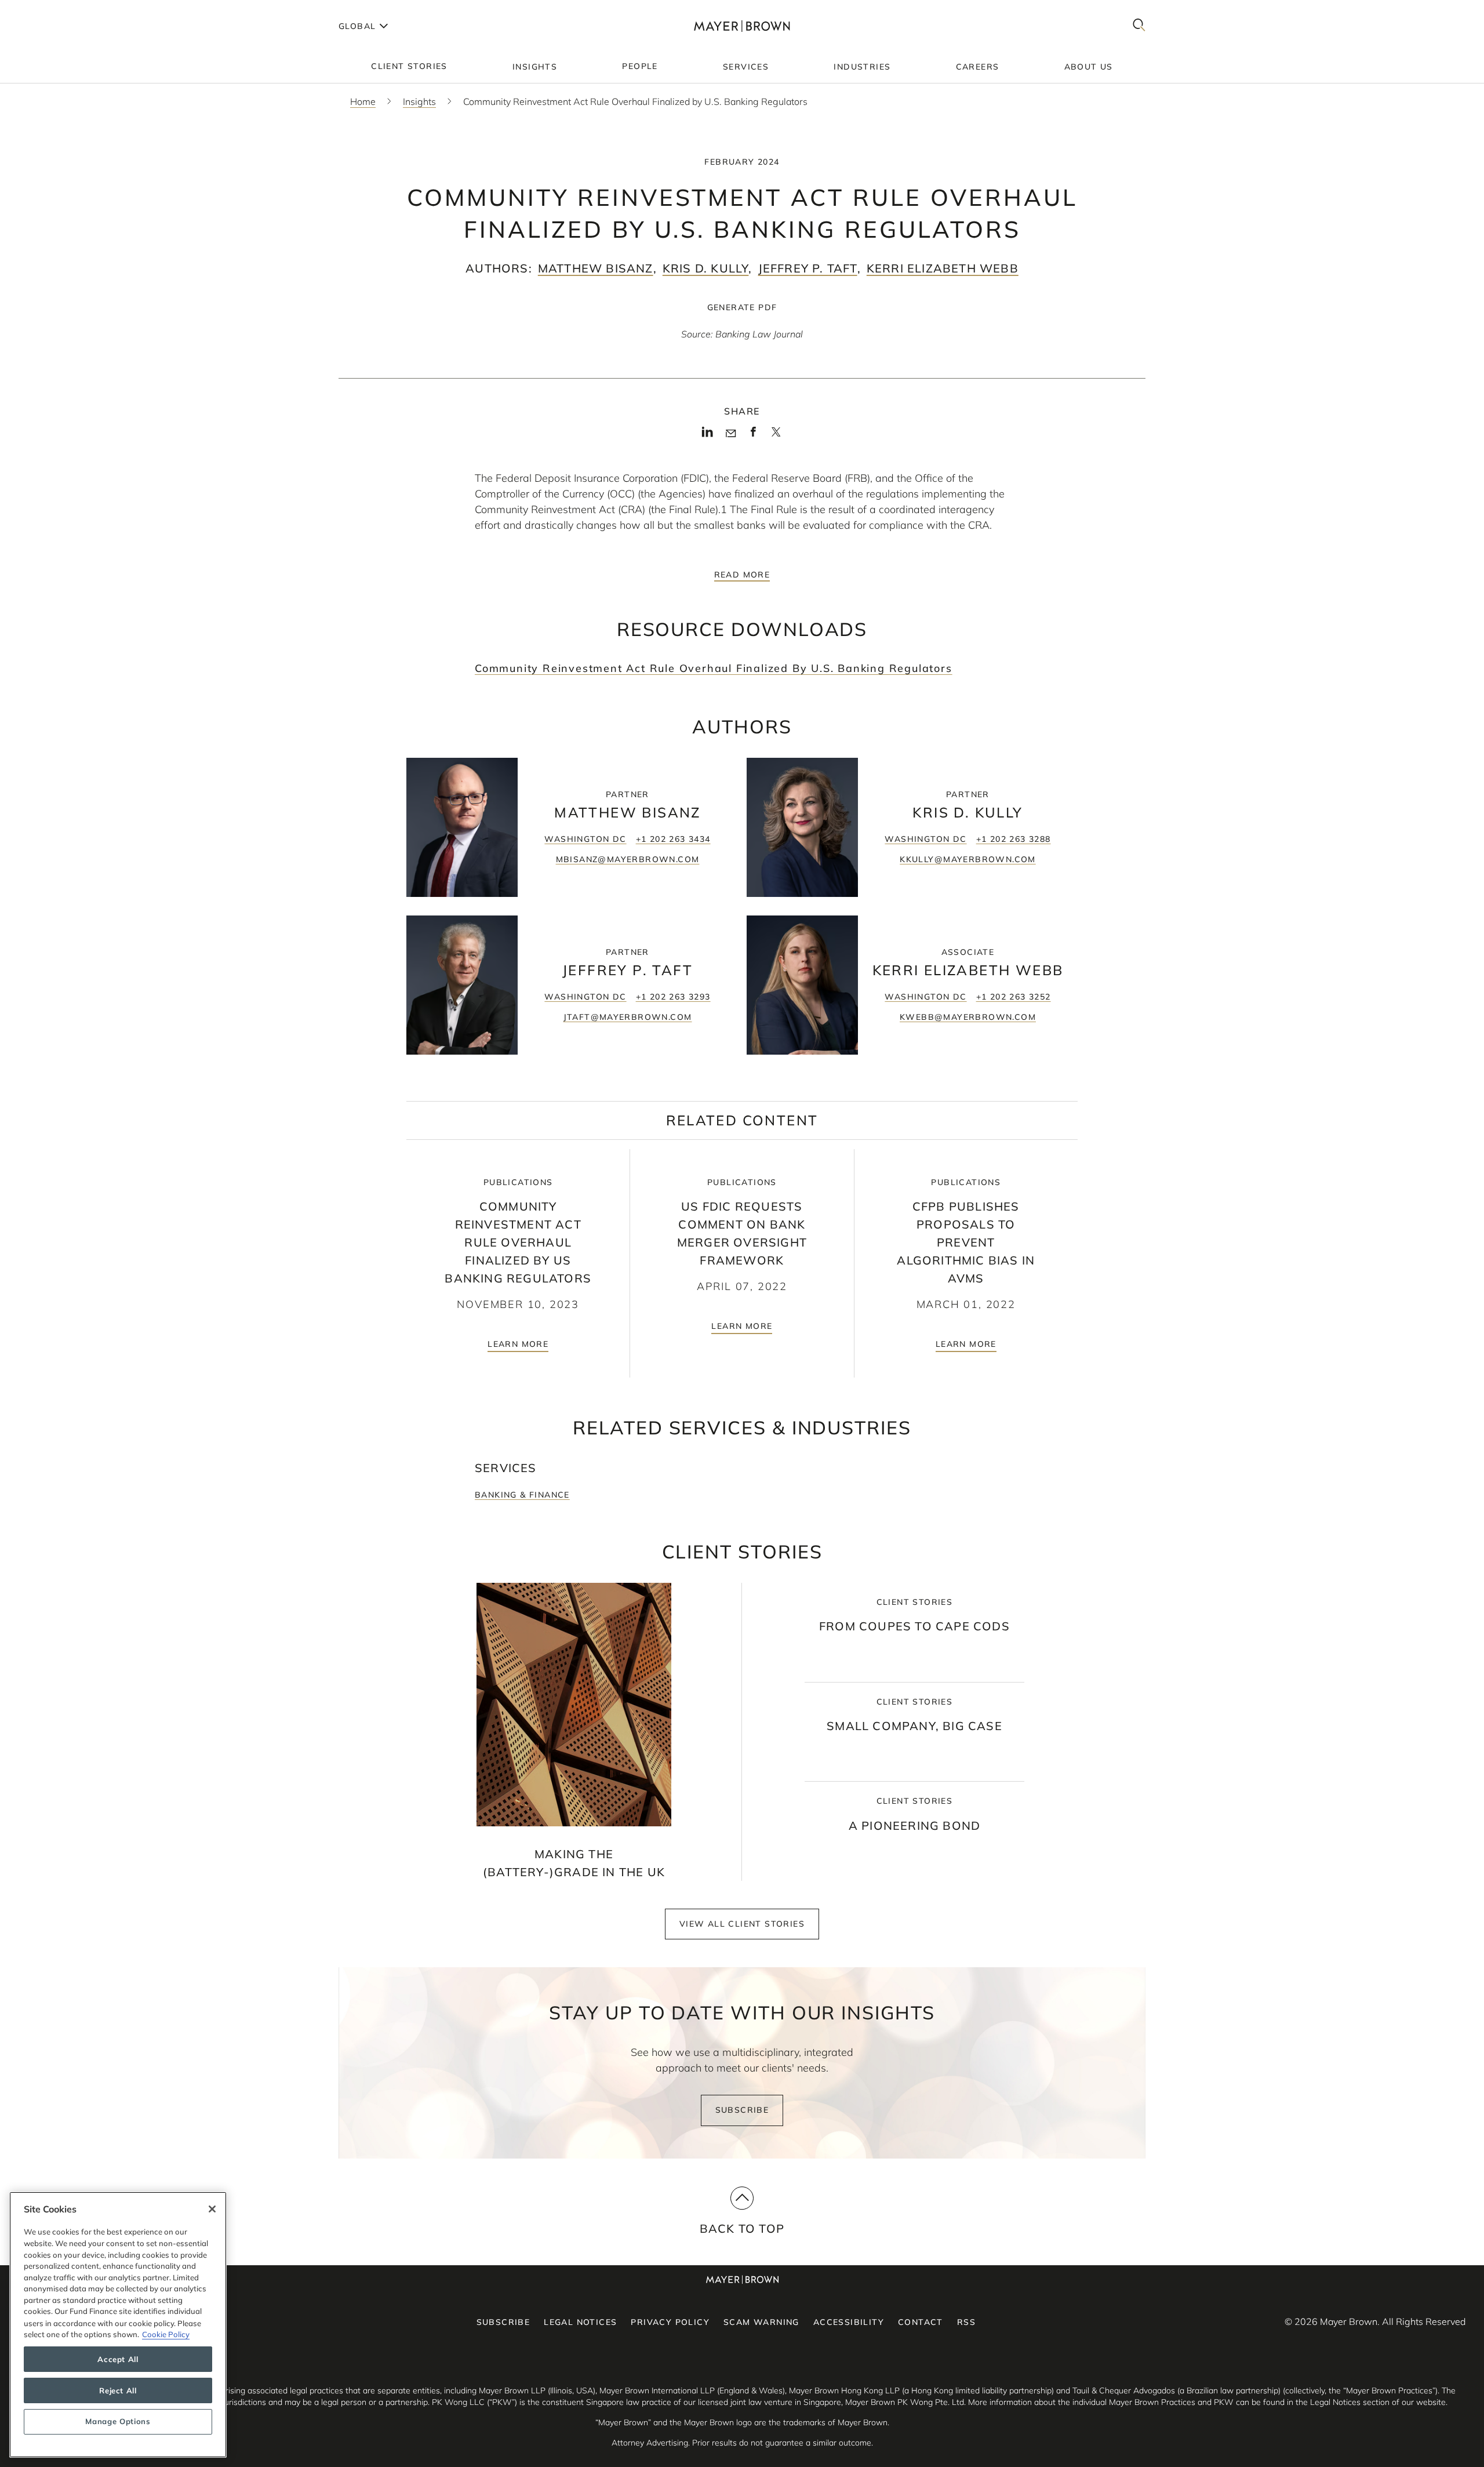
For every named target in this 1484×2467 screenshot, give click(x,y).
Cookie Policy (166, 2334)
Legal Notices (580, 2322)
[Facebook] (753, 435)
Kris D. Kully (706, 268)
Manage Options (118, 2422)
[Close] (212, 2209)
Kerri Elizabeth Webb (943, 268)
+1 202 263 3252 (1014, 997)
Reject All (118, 2390)
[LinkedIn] (708, 435)
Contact (921, 2322)
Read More (742, 575)
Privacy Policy (670, 2322)
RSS (966, 2322)
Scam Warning (761, 2322)
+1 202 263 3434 (673, 839)
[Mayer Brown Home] (742, 26)
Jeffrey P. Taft (808, 268)
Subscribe (742, 2110)
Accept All (118, 2359)
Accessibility (849, 2322)
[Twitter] (776, 436)
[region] (118, 2325)
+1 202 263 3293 (673, 997)
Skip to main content (57, 9)
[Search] (1139, 26)
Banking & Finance (522, 1495)
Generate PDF (742, 307)
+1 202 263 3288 (1014, 839)
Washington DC (585, 839)
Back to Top (742, 2228)
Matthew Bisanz (596, 268)
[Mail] (731, 434)
